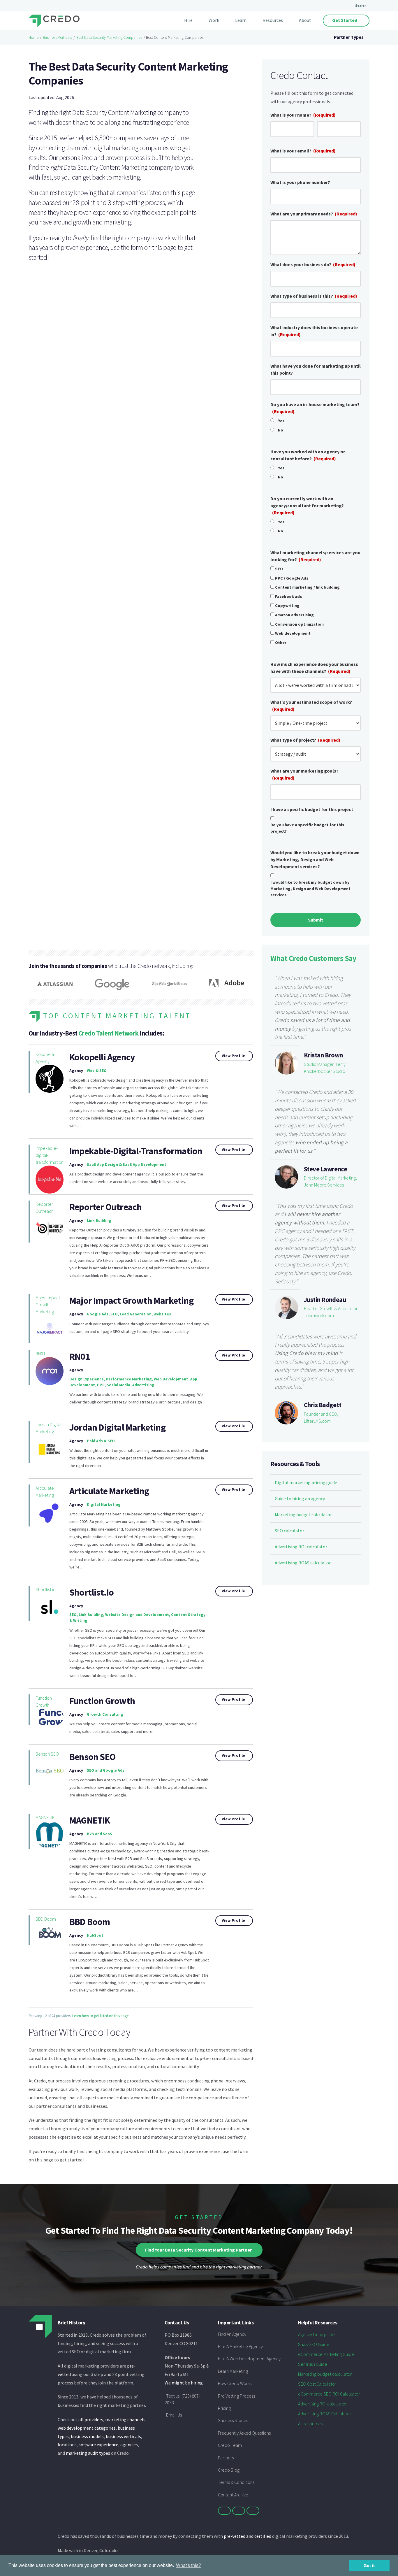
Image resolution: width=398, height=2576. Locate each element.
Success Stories (233, 2420)
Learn (241, 20)
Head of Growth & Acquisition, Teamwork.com (332, 1312)
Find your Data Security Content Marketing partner (198, 2250)
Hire (188, 20)
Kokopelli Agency (45, 1058)
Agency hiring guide (316, 2334)
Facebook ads (288, 596)
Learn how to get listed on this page (100, 2016)
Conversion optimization (299, 624)
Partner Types (349, 37)
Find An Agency (232, 2334)
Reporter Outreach (45, 1208)
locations (67, 2445)
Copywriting (287, 606)
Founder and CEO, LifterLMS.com (321, 1417)
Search (361, 5)
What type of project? (305, 740)
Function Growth (44, 1701)
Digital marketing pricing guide (306, 1482)
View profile (233, 1056)
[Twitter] (224, 2511)
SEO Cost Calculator (317, 2384)
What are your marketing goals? (304, 774)
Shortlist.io (46, 1589)
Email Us (174, 2415)
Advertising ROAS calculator (303, 1563)
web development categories (87, 2428)
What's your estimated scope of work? (311, 706)
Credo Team (230, 2445)
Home (34, 37)
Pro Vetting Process (236, 2396)
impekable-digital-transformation (50, 1155)
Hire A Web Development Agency (249, 2359)
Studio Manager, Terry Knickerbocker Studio (325, 1068)
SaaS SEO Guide (314, 2344)
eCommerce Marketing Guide (326, 2354)
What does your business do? (313, 264)
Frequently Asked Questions (244, 2433)
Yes (281, 421)
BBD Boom (46, 1919)
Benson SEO (47, 1754)
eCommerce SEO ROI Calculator (329, 2394)
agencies (129, 2445)
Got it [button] (369, 2566)
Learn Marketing (233, 2371)
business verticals (123, 2436)
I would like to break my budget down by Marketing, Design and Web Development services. (310, 888)
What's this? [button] (189, 2565)
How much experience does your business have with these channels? (314, 668)
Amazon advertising (294, 615)
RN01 (40, 1354)
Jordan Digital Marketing (49, 1428)
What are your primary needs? (314, 214)
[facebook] (239, 2511)
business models (87, 2436)
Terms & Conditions (236, 2482)
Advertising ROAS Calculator (325, 2414)
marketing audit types (88, 2453)
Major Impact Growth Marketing (48, 1305)
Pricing (224, 2408)
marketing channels (125, 2419)
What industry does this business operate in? (314, 331)
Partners (226, 2458)
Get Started (345, 20)
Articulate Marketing (45, 1491)
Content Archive (233, 2495)
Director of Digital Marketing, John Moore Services (330, 1181)
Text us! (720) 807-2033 (182, 2399)
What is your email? (303, 151)
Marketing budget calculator (303, 1515)
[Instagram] (253, 2511)
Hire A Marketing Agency (240, 2346)
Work (214, 20)
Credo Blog (229, 2470)
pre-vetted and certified (248, 2536)
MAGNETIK (45, 1817)
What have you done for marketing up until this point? (316, 369)
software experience (98, 2445)
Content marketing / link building (307, 587)
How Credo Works (235, 2383)
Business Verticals (57, 37)
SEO (279, 569)
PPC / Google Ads (292, 578)
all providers (91, 2419)
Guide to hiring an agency (300, 1498)
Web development (293, 633)
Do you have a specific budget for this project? (307, 828)
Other (281, 643)
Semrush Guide (313, 2364)
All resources (310, 2424)
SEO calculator (289, 1531)
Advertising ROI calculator (301, 1547)
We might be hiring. (184, 2383)
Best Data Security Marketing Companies (109, 37)
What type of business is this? (314, 296)
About (305, 20)
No (281, 430)
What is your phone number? (300, 182)
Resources (273, 20)
